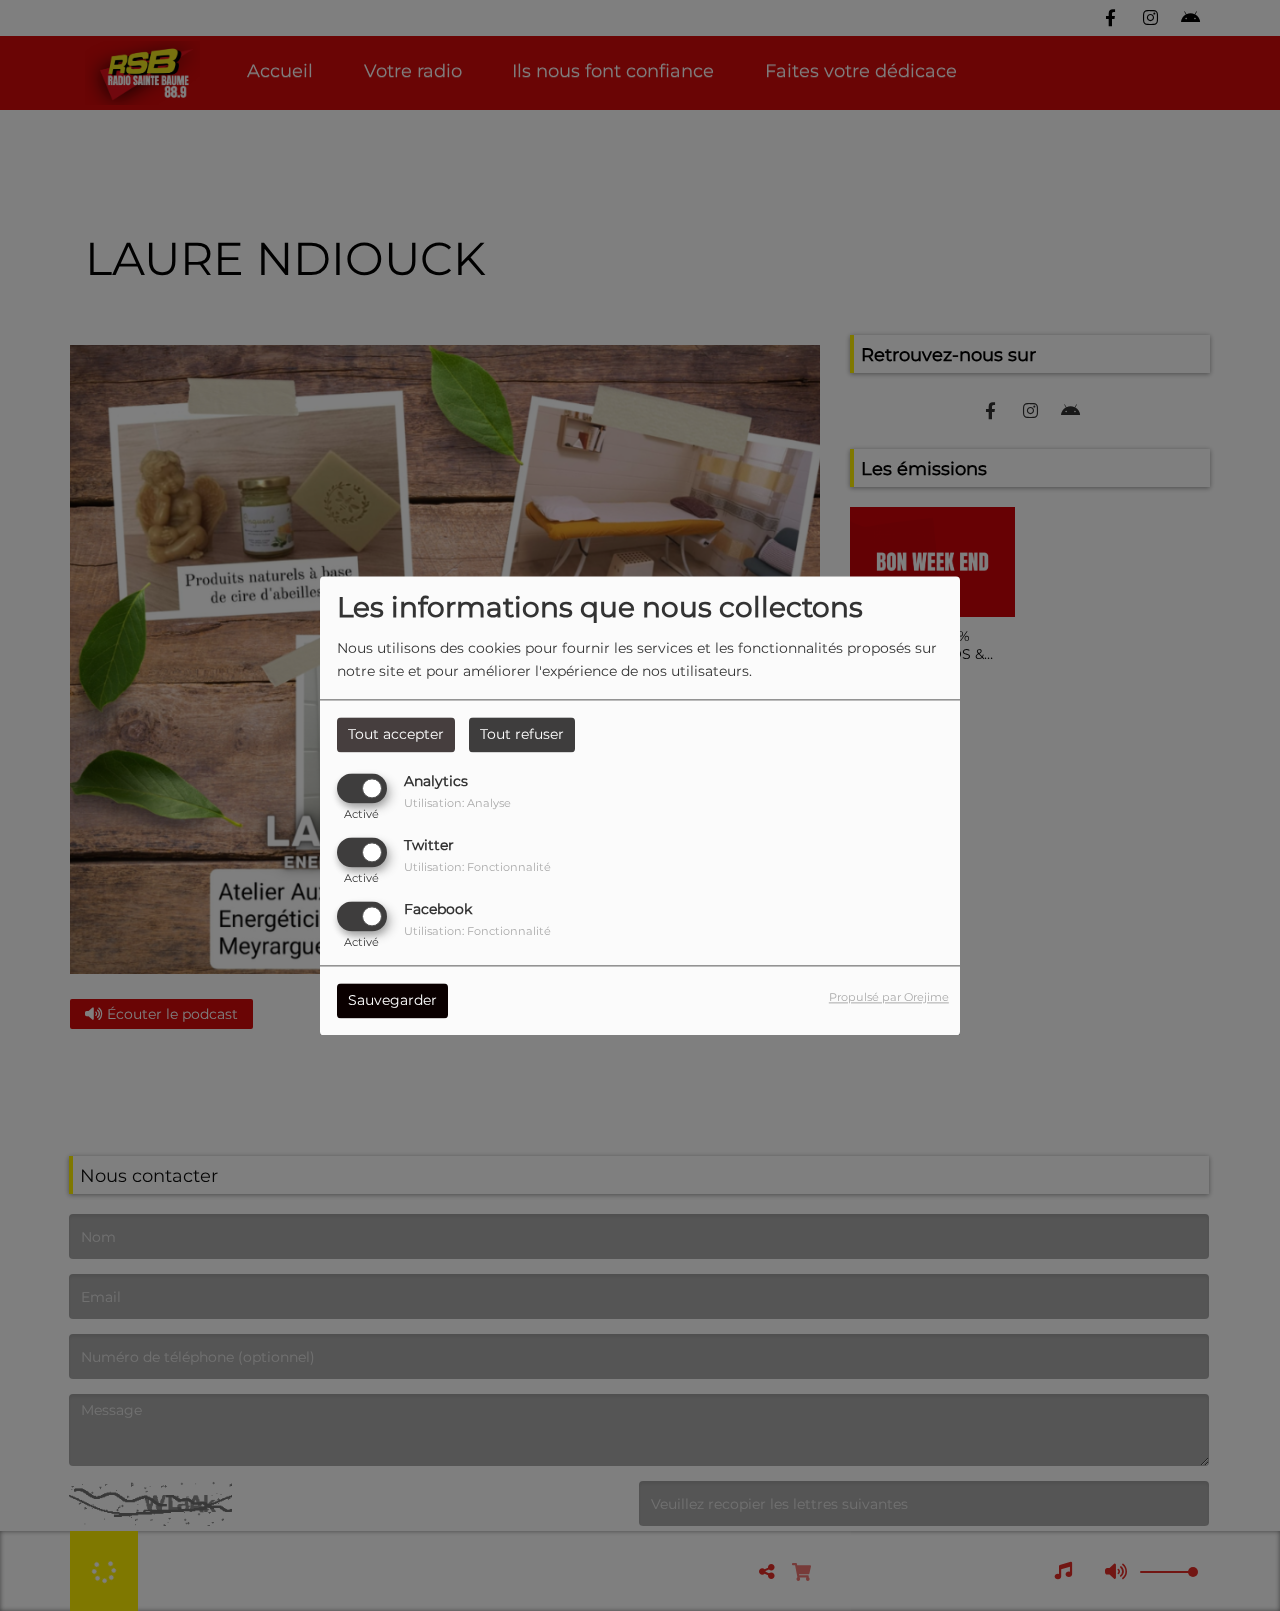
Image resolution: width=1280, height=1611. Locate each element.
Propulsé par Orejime (889, 997)
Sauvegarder (392, 1000)
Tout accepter (396, 734)
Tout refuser (522, 734)
